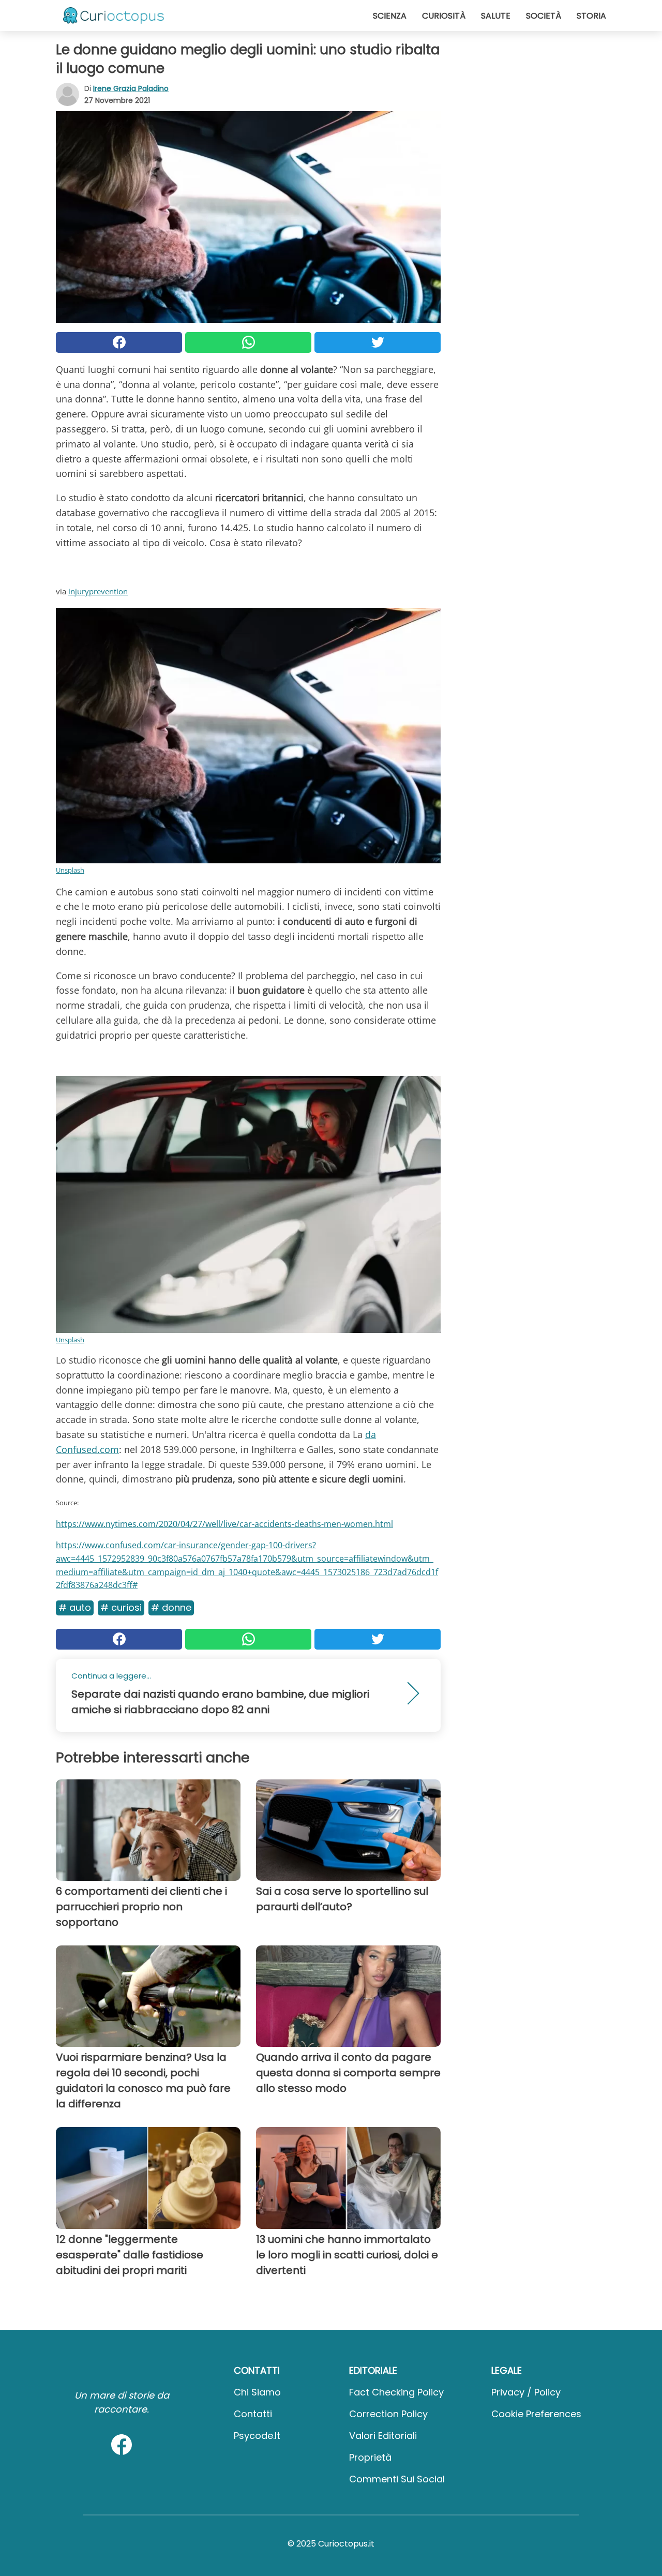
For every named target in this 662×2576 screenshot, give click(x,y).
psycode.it (257, 2436)
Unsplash (70, 870)
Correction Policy (388, 2414)
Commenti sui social (397, 2479)
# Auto (75, 1607)
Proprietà (370, 2457)
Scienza (390, 16)
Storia (591, 16)
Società (544, 16)
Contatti (253, 2414)
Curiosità (444, 16)
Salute (496, 16)
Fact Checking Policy (396, 2392)
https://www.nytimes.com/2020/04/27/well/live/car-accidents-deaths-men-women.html (224, 1524)
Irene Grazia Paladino (131, 88)
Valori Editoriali (383, 2436)
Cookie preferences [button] (536, 2414)
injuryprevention (98, 591)
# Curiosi (121, 1607)
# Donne (171, 1607)
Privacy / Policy (526, 2392)
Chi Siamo (257, 2392)
